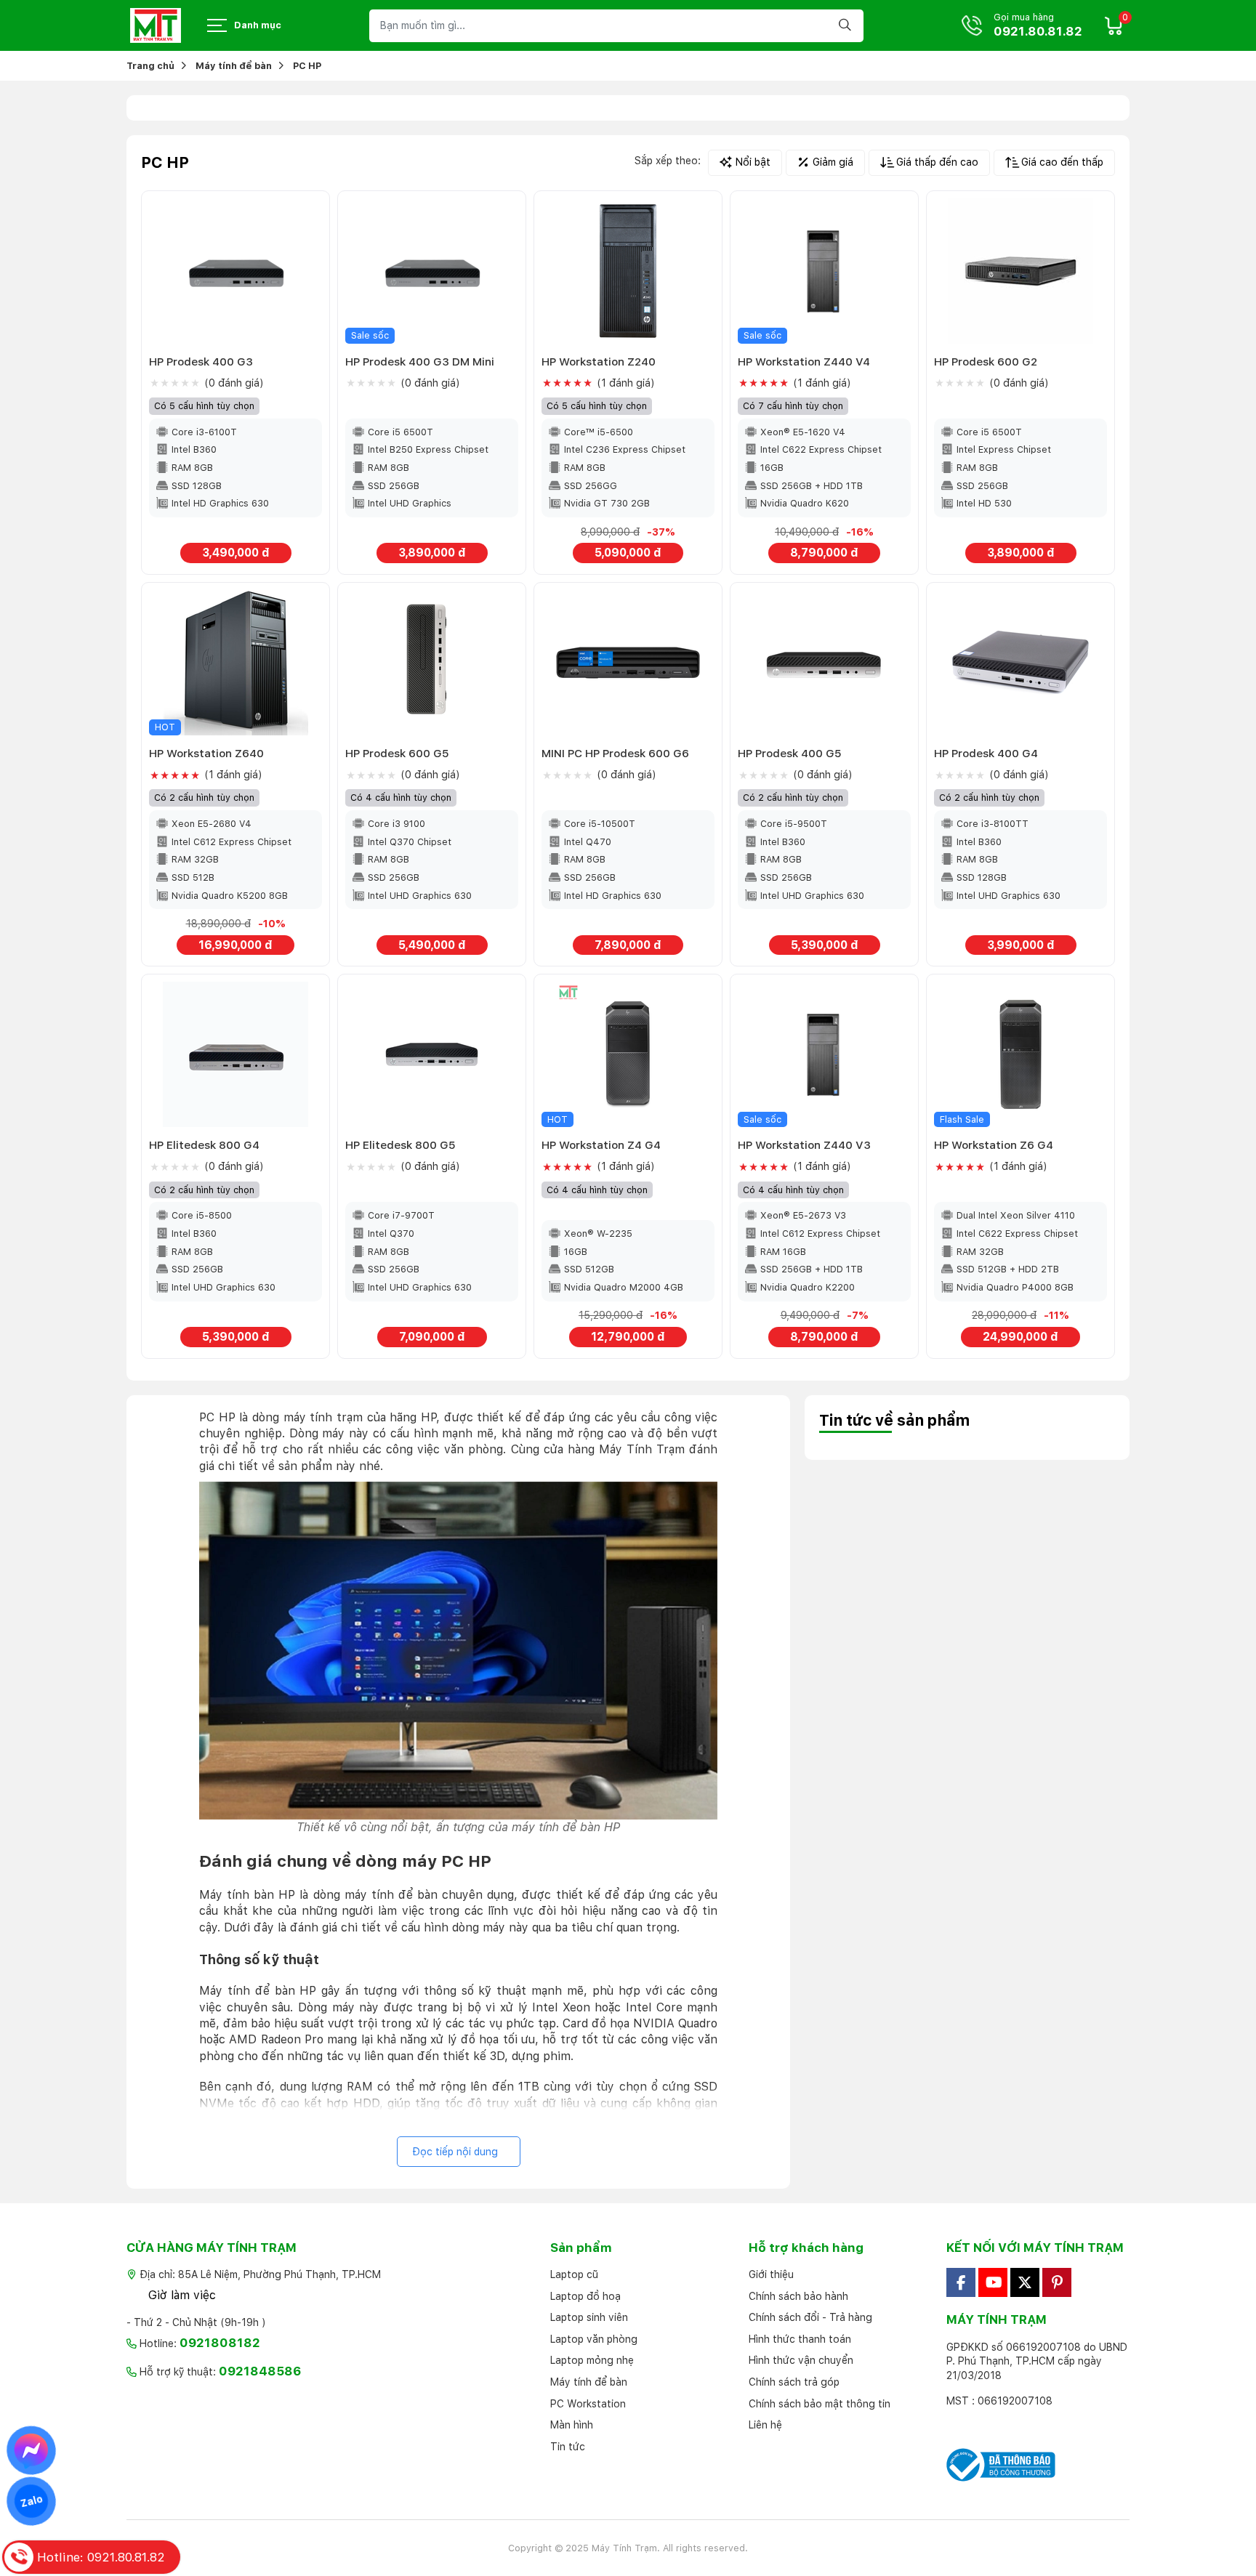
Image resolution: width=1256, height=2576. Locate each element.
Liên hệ (765, 2425)
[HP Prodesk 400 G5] (824, 663)
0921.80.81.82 (1038, 32)
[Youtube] (993, 2282)
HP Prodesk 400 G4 (986, 753)
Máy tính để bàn (589, 2382)
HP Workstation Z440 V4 (804, 362)
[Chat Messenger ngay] (32, 2450)
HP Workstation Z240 (599, 362)
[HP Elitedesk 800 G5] (432, 1054)
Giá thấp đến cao (937, 162)
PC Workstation (588, 2404)
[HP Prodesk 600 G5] (432, 663)
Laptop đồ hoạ (585, 2296)
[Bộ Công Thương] (1038, 2465)
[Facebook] (961, 2282)
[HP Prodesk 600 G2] (1020, 271)
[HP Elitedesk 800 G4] (235, 1054)
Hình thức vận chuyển (801, 2360)
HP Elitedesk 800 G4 (204, 1145)
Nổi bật (753, 162)
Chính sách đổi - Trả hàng (810, 2317)
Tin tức (568, 2447)
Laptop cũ (574, 2274)
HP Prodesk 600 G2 (986, 362)
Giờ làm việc (182, 2295)
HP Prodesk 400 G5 (790, 753)
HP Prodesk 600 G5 (397, 753)
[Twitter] (1025, 2282)
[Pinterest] (1057, 2282)
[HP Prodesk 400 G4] (1020, 663)
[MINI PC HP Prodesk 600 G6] (628, 663)
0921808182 (220, 2343)
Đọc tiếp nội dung (455, 2152)
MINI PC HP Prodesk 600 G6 (615, 753)
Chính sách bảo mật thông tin (820, 2404)
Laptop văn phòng (594, 2339)
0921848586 (260, 2371)
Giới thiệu (771, 2274)
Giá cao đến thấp (1062, 162)
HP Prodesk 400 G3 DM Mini (420, 362)
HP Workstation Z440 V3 (804, 1145)
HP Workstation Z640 (206, 753)
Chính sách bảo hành (798, 2296)
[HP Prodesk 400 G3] (235, 271)
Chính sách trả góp (794, 2382)
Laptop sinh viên (589, 2317)
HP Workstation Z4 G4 (601, 1145)
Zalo (31, 2501)
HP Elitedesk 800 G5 (400, 1145)
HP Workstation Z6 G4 (994, 1145)
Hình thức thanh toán (800, 2339)
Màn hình (572, 2425)
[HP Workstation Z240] (628, 271)
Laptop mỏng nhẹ (592, 2360)
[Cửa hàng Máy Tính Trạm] (156, 25)
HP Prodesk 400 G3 (201, 362)
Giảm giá (833, 162)
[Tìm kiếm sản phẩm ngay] (847, 26)
